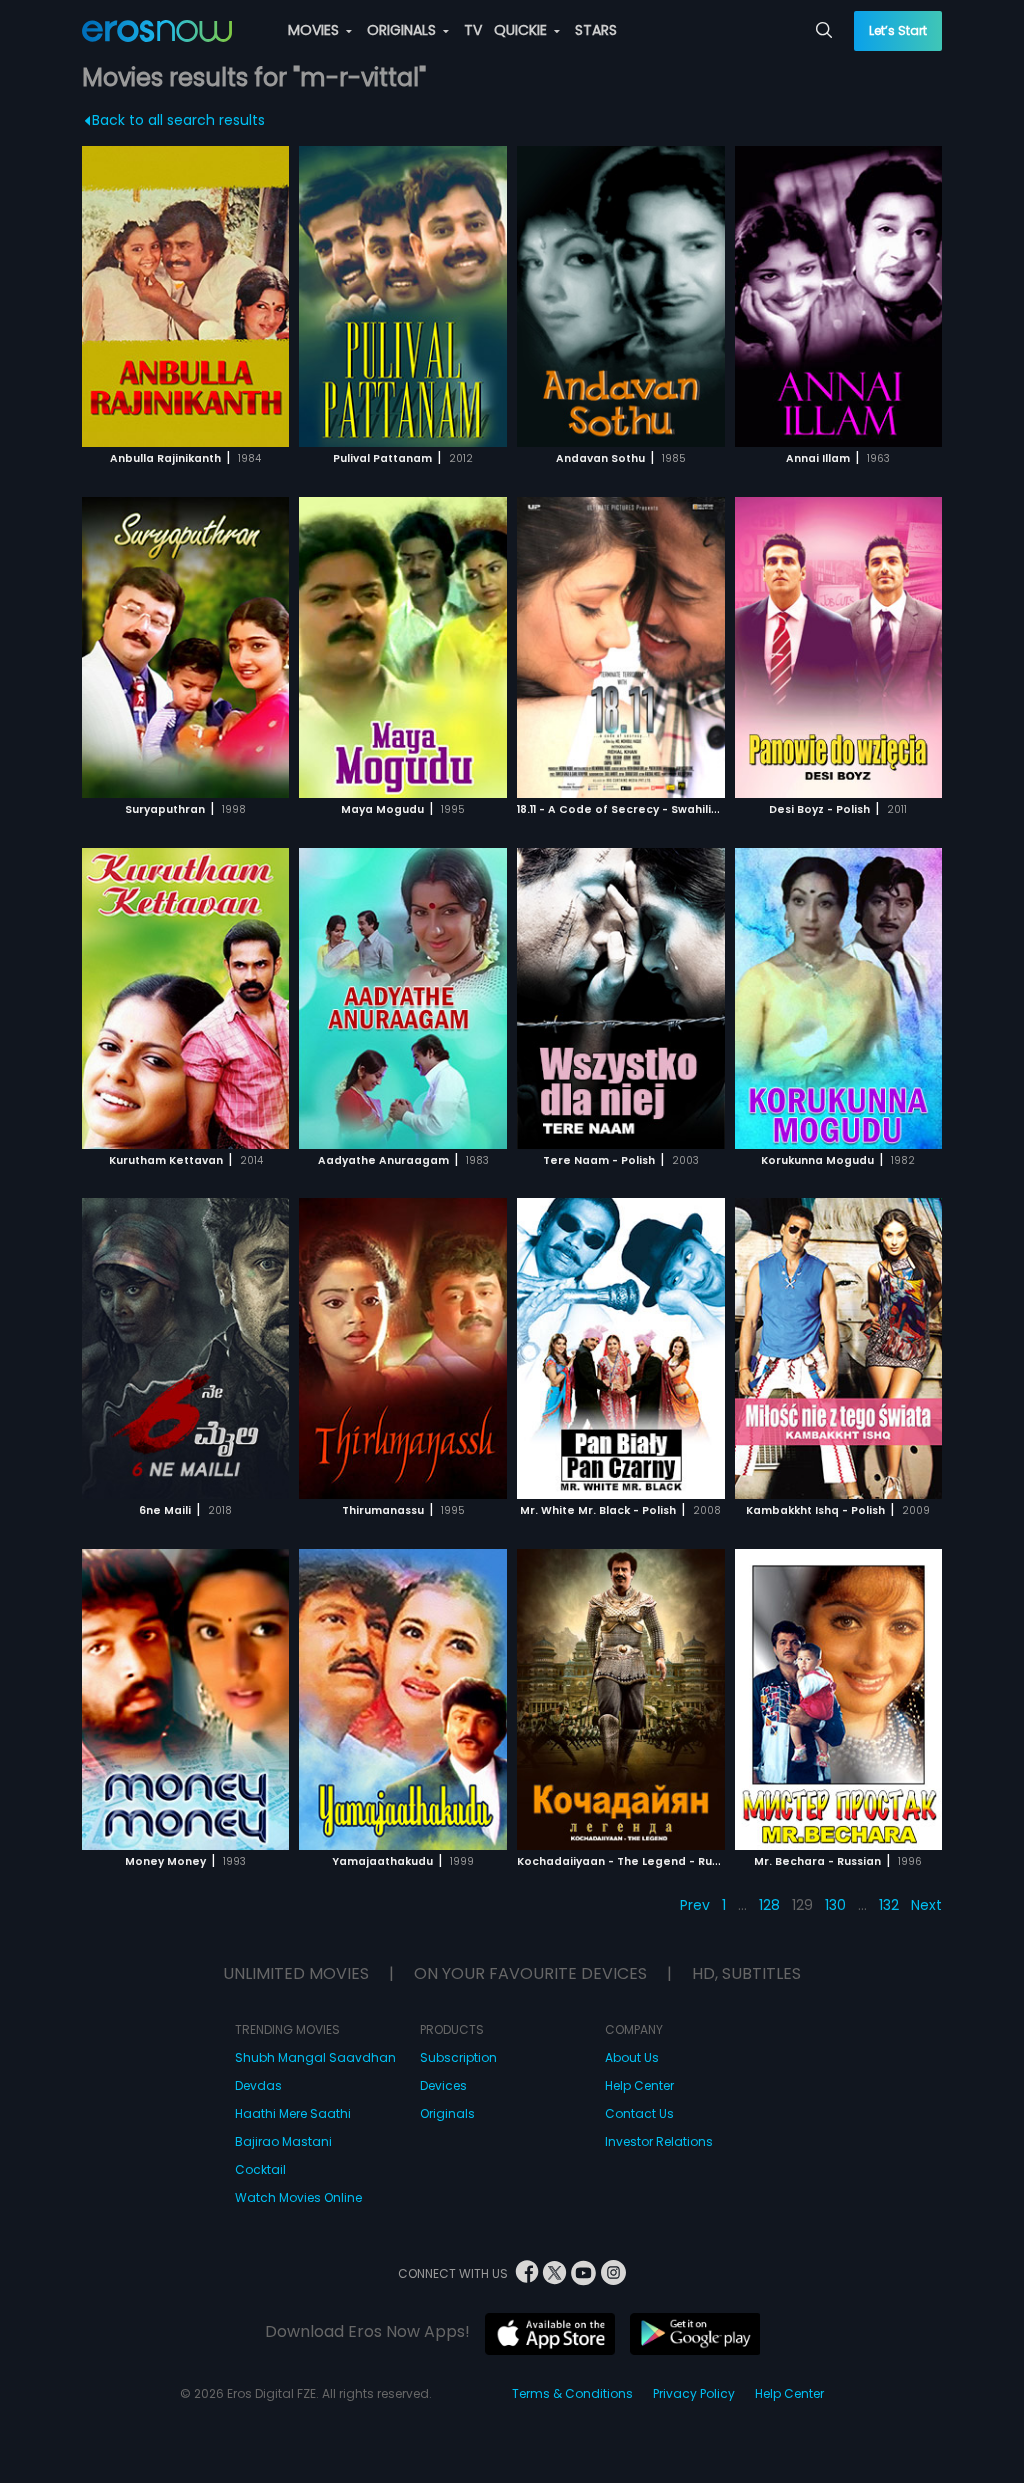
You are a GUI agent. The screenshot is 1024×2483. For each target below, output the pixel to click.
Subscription (458, 2057)
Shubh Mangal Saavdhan (315, 2057)
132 (889, 1905)
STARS (596, 30)
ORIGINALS (403, 30)
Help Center (639, 2085)
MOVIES (315, 30)
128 (769, 1905)
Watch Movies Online (298, 2197)
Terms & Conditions (572, 2393)
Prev (695, 1905)
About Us (632, 2057)
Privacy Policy (694, 2393)
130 (835, 1905)
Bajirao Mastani (283, 2141)
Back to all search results (178, 120)
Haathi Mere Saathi (293, 2113)
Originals (447, 2113)
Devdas (258, 2085)
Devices (443, 2085)
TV (473, 30)
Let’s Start (898, 30)
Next (926, 1905)
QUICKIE (522, 30)
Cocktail (260, 2169)
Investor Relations (659, 2141)
